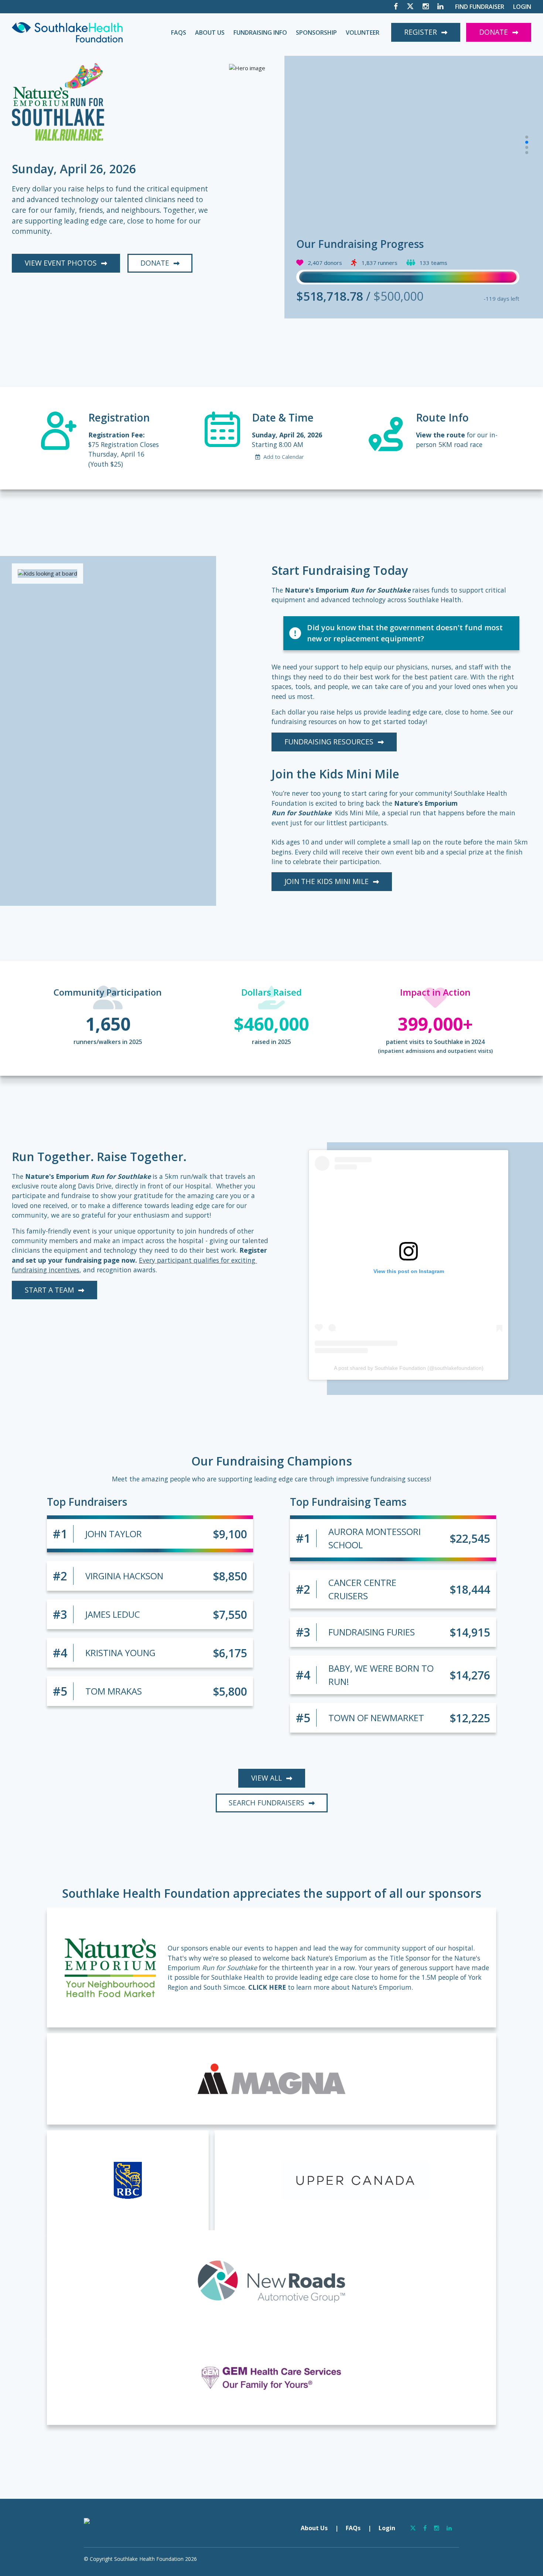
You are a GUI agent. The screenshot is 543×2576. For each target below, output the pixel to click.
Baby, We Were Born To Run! (381, 1675)
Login (522, 7)
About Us (210, 33)
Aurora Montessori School (375, 1538)
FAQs (179, 33)
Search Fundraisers (267, 1803)
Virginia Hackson (124, 1576)
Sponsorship (316, 33)
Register (421, 32)
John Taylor (114, 1534)
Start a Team (49, 1290)
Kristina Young (120, 1653)
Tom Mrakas (114, 1691)
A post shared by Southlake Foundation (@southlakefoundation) (409, 1368)
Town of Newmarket (376, 1718)
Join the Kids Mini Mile (327, 881)
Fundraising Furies (372, 1632)
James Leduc (113, 1614)
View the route (440, 435)
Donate (494, 32)
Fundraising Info (260, 33)
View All (267, 1778)
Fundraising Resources (329, 742)
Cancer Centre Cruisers (362, 1589)
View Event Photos (61, 263)
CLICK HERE (267, 1987)
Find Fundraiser (480, 7)
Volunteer (363, 33)
